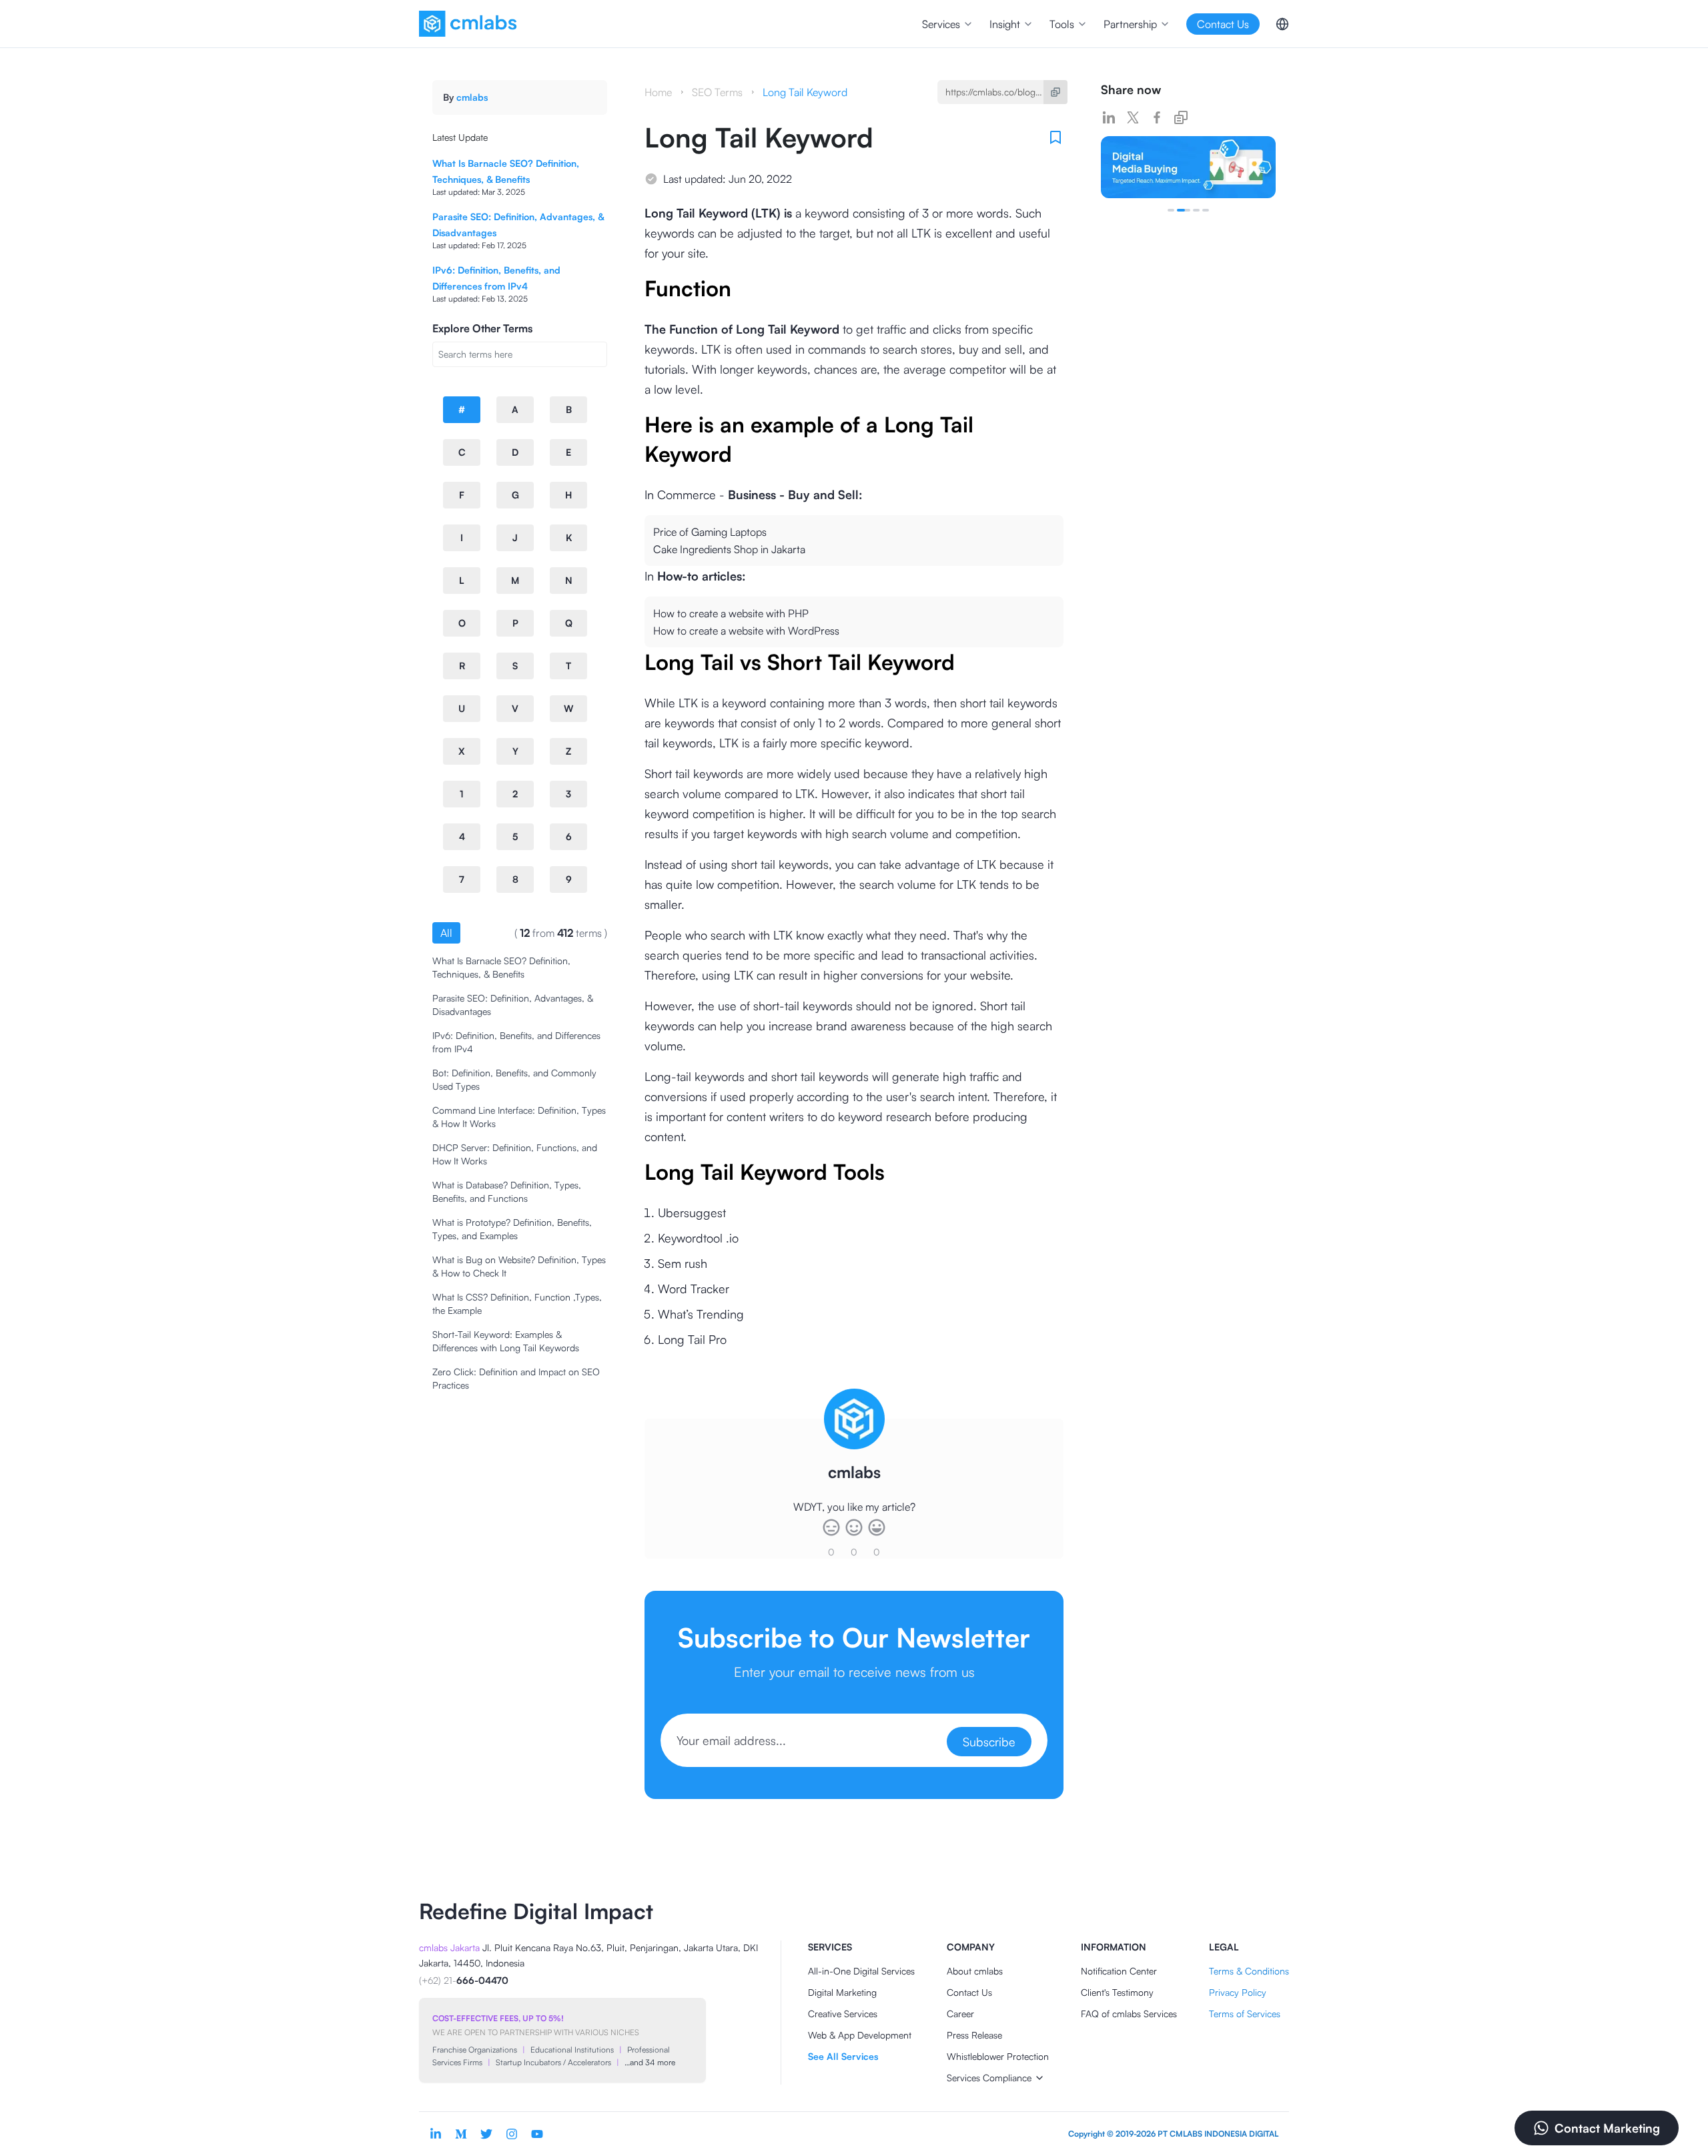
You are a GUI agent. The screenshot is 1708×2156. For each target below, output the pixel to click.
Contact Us (969, 1992)
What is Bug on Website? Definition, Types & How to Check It (519, 1266)
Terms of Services (1245, 2014)
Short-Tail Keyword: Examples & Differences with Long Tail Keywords (506, 1341)
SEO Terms (717, 92)
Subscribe (989, 1742)
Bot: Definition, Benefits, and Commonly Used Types (514, 1079)
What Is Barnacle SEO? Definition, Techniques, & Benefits (501, 967)
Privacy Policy (1238, 1992)
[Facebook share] (1157, 117)
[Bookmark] (1055, 137)
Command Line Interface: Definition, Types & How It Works (519, 1117)
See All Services (843, 2056)
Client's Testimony (1117, 1992)
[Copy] (1055, 92)
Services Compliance (989, 2078)
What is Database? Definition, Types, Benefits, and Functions (507, 1191)
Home (658, 92)
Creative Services (843, 2014)
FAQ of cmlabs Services (1129, 2014)
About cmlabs (975, 1971)
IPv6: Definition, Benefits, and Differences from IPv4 (516, 1042)
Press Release (974, 2035)
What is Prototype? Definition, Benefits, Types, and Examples (512, 1229)
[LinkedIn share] (1109, 117)
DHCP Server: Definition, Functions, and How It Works (515, 1154)
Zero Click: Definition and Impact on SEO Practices (516, 1378)
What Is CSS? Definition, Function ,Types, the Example (517, 1304)
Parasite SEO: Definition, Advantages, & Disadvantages (513, 1005)
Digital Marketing (842, 1992)
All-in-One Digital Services (861, 1971)
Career (960, 2014)
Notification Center (1119, 1971)
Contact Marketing (1607, 2128)
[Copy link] (1181, 117)
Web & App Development (860, 2035)
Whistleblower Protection (998, 2056)
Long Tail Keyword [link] (805, 92)
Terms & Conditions (1249, 1971)
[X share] (1133, 117)
